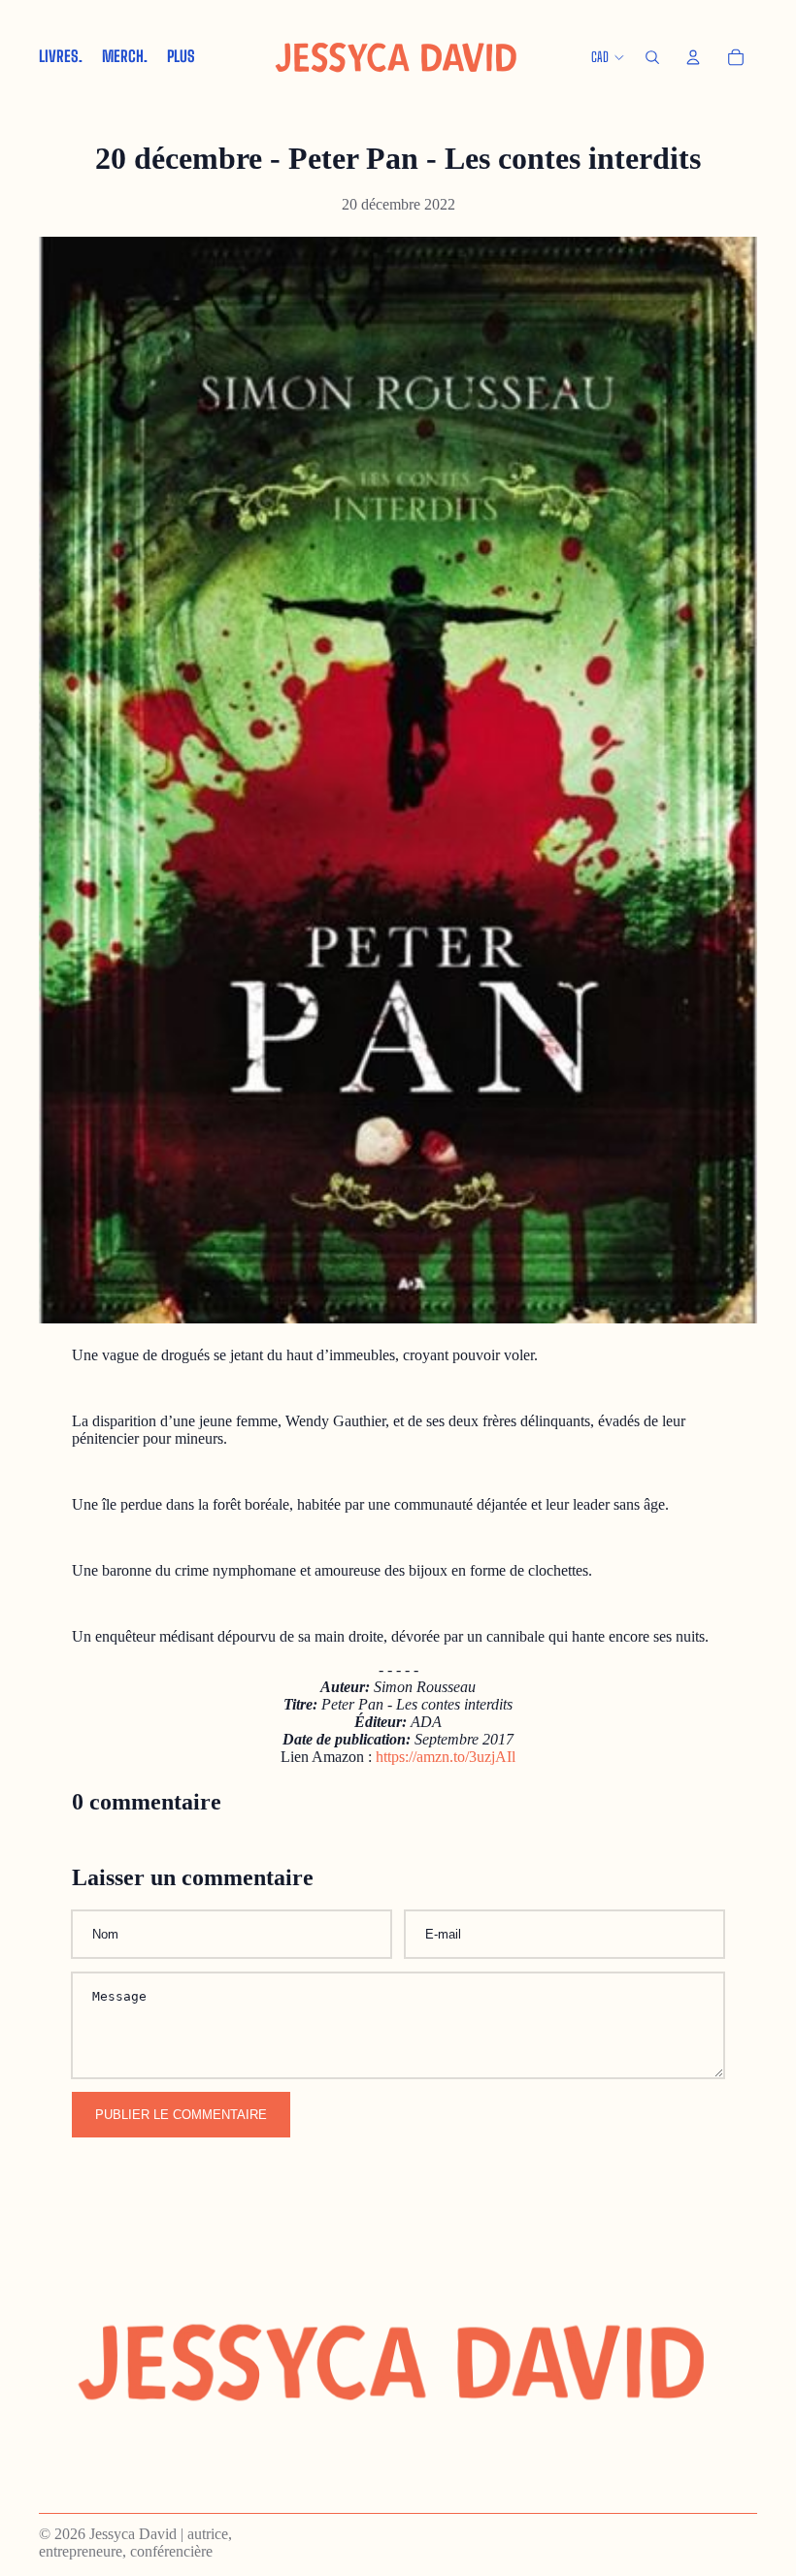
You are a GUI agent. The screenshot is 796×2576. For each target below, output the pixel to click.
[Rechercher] (652, 57)
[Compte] (693, 57)
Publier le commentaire (181, 2115)
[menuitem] (181, 57)
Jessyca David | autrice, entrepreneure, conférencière (135, 2543)
